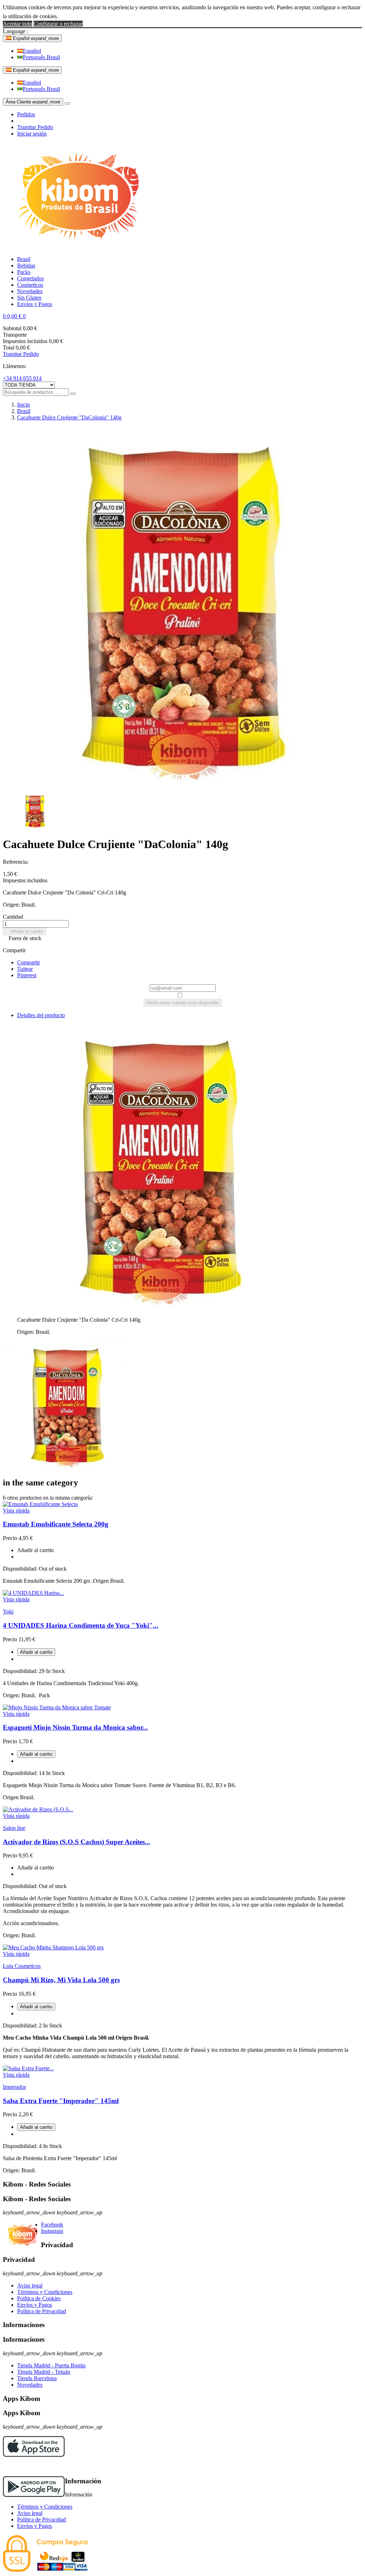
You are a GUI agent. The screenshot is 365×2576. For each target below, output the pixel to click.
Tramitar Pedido (35, 127)
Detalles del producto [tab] (41, 1015)
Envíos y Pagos (35, 2305)
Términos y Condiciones (45, 2292)
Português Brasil (41, 57)
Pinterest (27, 975)
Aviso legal (30, 2286)
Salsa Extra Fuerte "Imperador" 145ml (61, 2101)
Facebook (52, 2225)
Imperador (14, 2087)
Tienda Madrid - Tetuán (44, 2372)
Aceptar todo (17, 24)
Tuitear (25, 969)
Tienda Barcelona (37, 2378)
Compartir (29, 962)
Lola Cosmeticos (22, 1966)
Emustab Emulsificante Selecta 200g (56, 1524)
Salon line (14, 1828)
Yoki (8, 1611)
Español (32, 51)
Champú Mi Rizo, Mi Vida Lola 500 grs (61, 1980)
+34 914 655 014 (22, 378)
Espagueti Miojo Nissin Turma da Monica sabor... (75, 1727)
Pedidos (26, 114)
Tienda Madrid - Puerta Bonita (51, 2365)
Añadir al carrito (24, 931)
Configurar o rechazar (58, 24)
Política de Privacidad (42, 2311)
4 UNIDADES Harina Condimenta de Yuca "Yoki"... (81, 1625)
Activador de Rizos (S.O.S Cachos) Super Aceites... (76, 1842)
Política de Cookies (39, 2298)
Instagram (52, 2231)
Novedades (30, 2385)
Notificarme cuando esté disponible (183, 1003)
